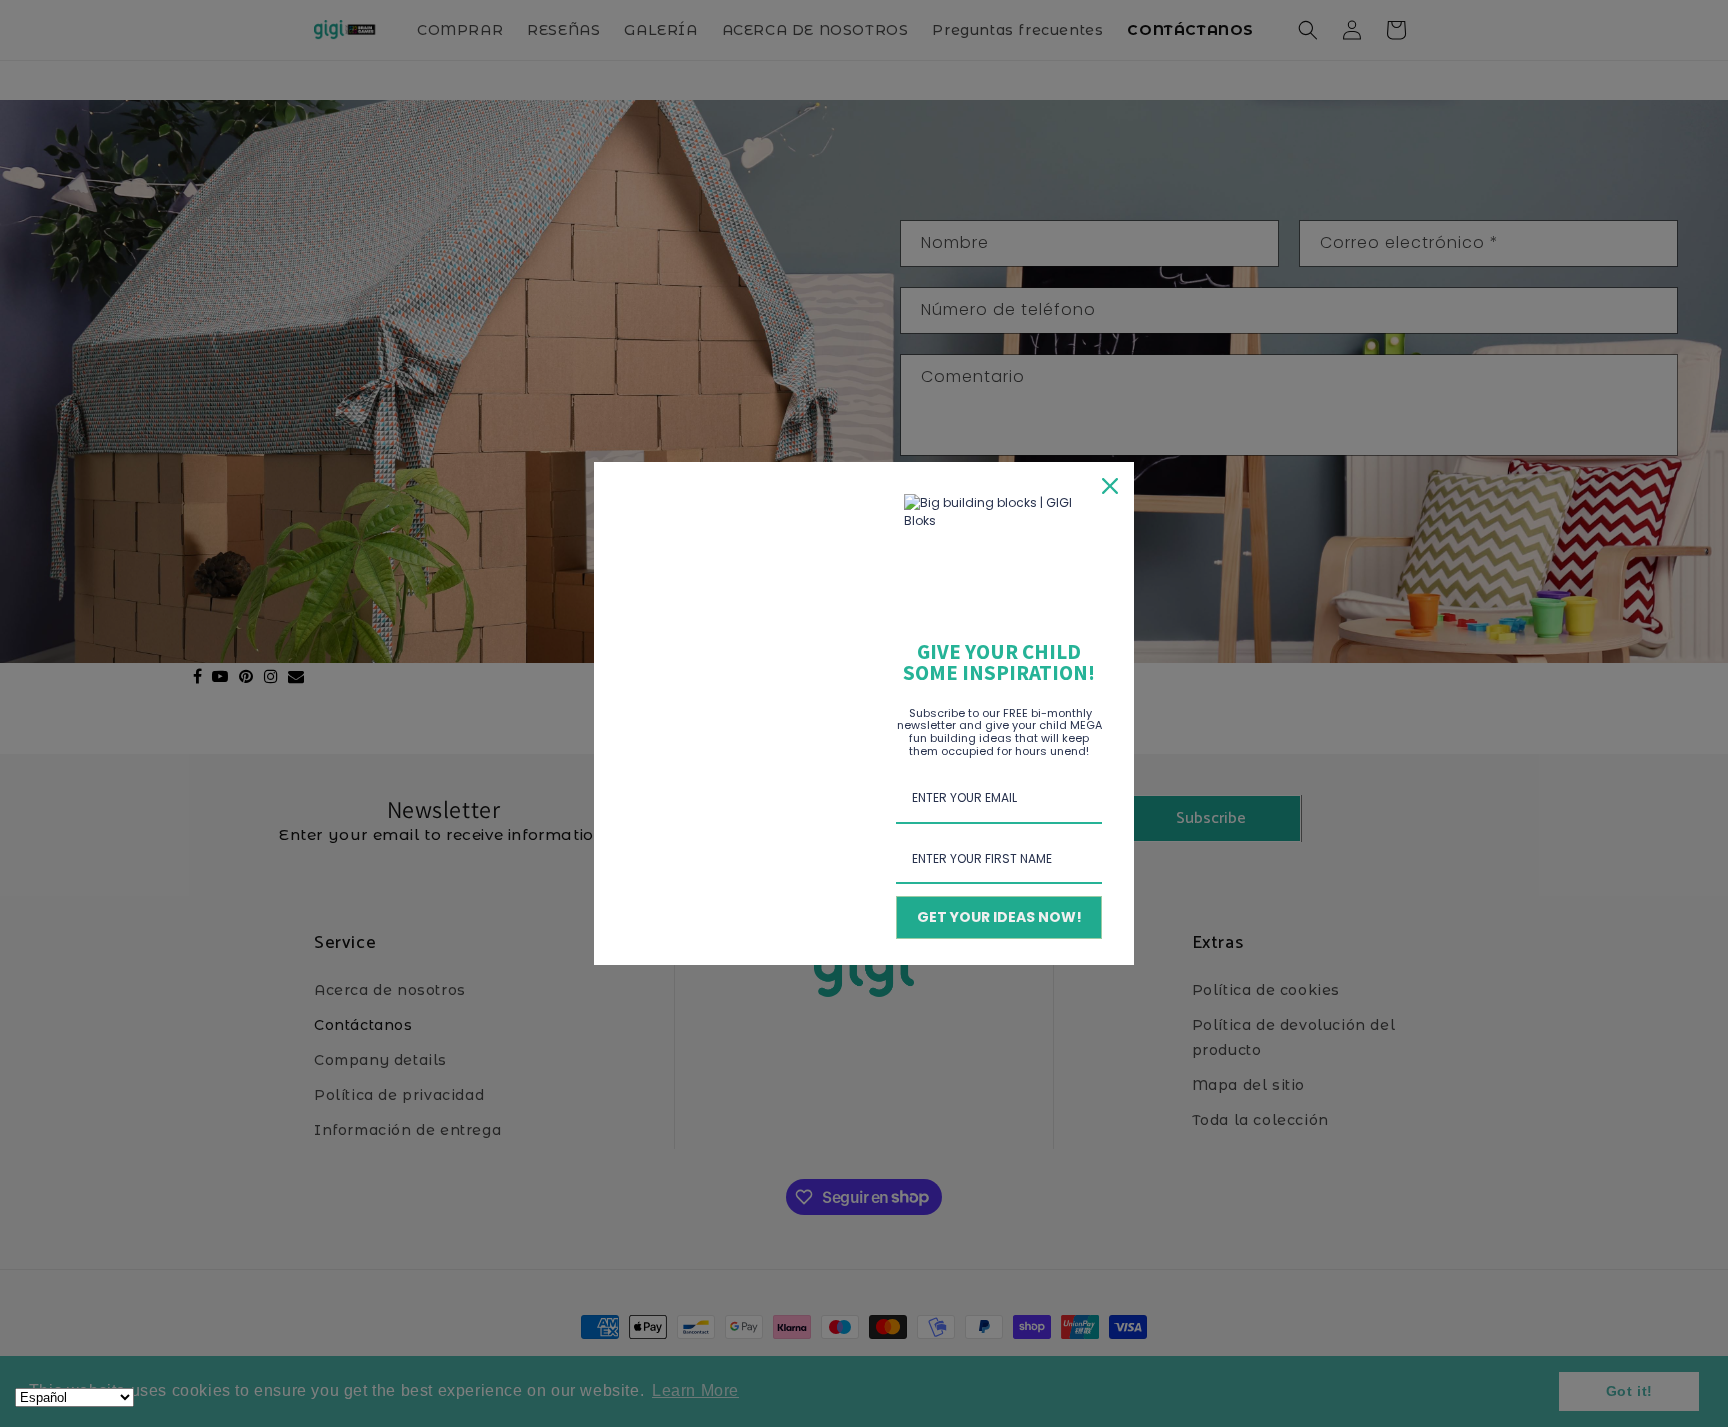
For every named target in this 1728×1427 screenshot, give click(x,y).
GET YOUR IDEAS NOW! (999, 917)
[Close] (1110, 486)
